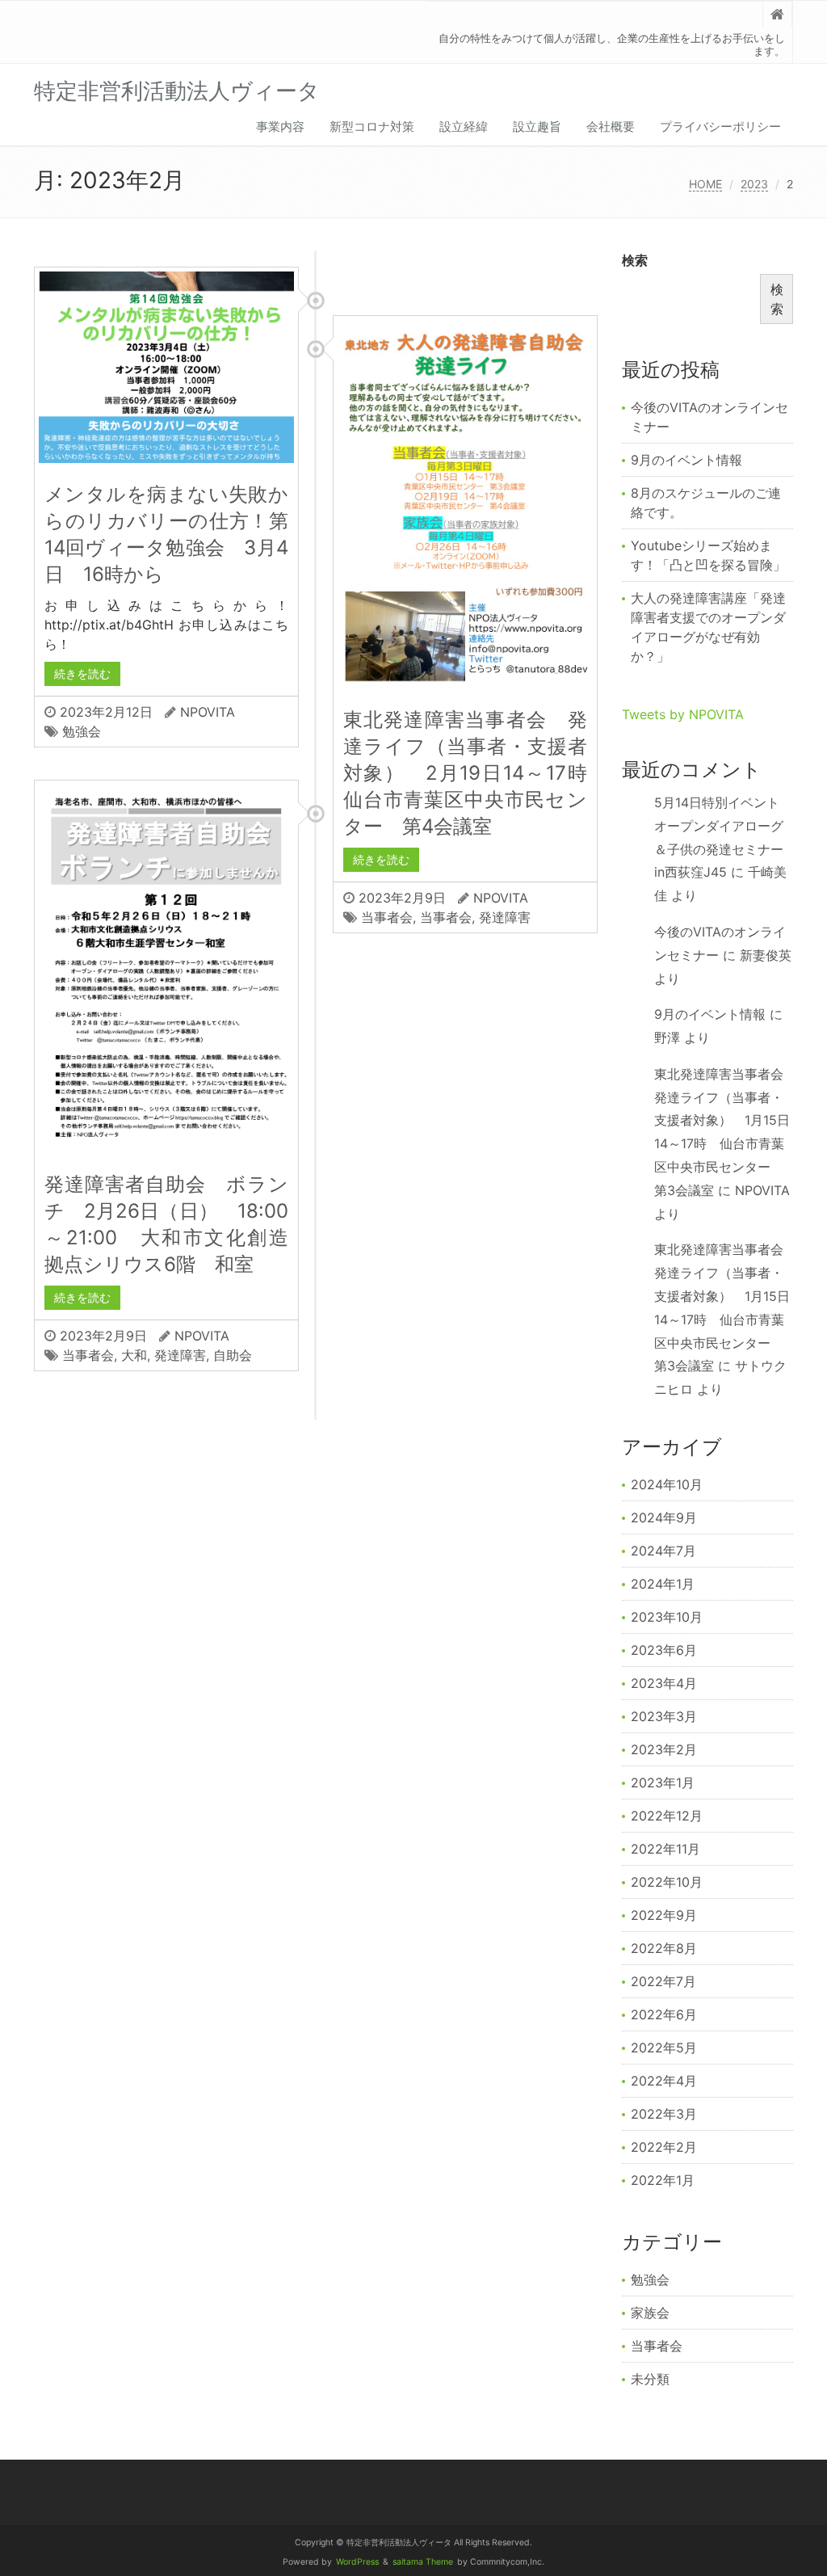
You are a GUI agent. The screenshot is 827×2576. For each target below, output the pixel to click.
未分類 (650, 2379)
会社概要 (611, 126)
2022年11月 (665, 1849)
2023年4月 (664, 1683)
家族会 (650, 2313)
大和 (134, 1355)
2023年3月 (664, 1716)
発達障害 (505, 917)
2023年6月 (664, 1650)
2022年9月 (664, 1915)
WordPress (357, 2562)
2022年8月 (664, 1948)
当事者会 (387, 917)
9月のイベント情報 (686, 460)
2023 (754, 184)
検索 (635, 260)
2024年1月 (663, 1584)
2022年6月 (664, 2014)
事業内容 (280, 126)
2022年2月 (664, 2147)
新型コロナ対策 (372, 126)
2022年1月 (663, 2180)
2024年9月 (664, 1517)
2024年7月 (663, 1551)
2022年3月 (664, 2114)
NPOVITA (208, 712)
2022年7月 (663, 1981)
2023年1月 (663, 1783)
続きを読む (82, 673)
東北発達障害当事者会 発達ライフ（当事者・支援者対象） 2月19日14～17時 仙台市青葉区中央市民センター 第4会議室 (475, 773)
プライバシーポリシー (720, 126)
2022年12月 (667, 1816)
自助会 (233, 1355)
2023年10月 (667, 1617)
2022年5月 (664, 2048)
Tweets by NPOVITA (683, 714)
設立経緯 (464, 126)
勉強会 (82, 731)
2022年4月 (664, 2081)
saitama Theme (423, 2562)
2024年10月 (667, 1484)
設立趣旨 (537, 126)
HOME (705, 184)
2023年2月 (664, 1749)
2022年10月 (667, 1882)
